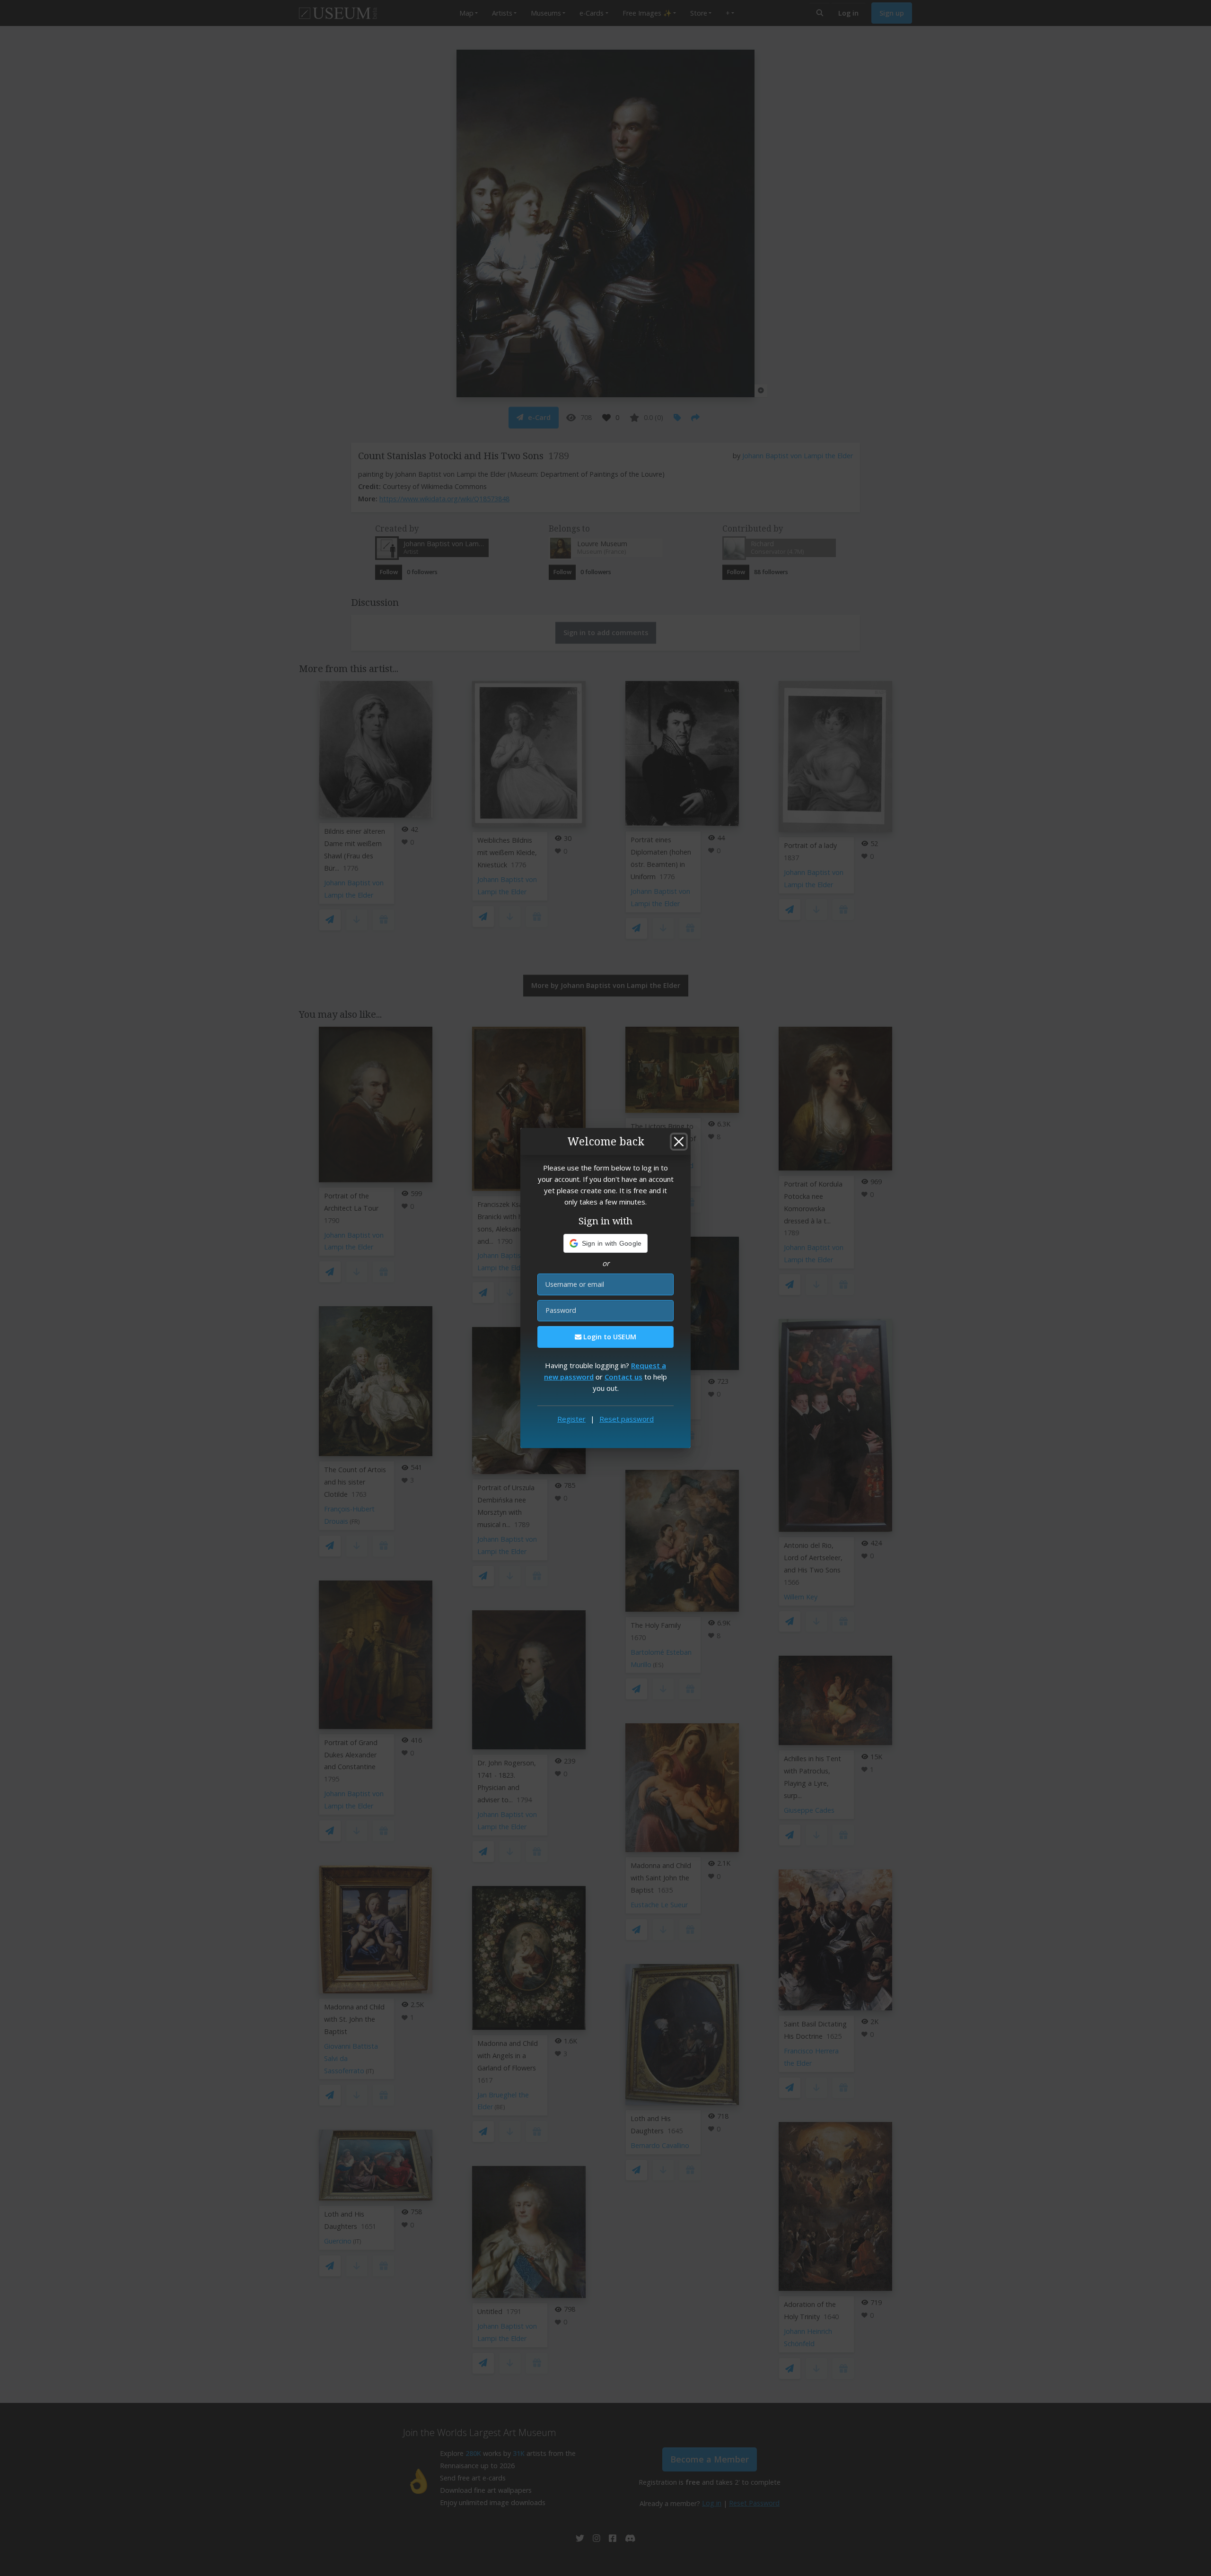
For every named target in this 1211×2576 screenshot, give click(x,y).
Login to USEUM (609, 1337)
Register (571, 1419)
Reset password (627, 1419)
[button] (606, 1243)
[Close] (679, 1142)
